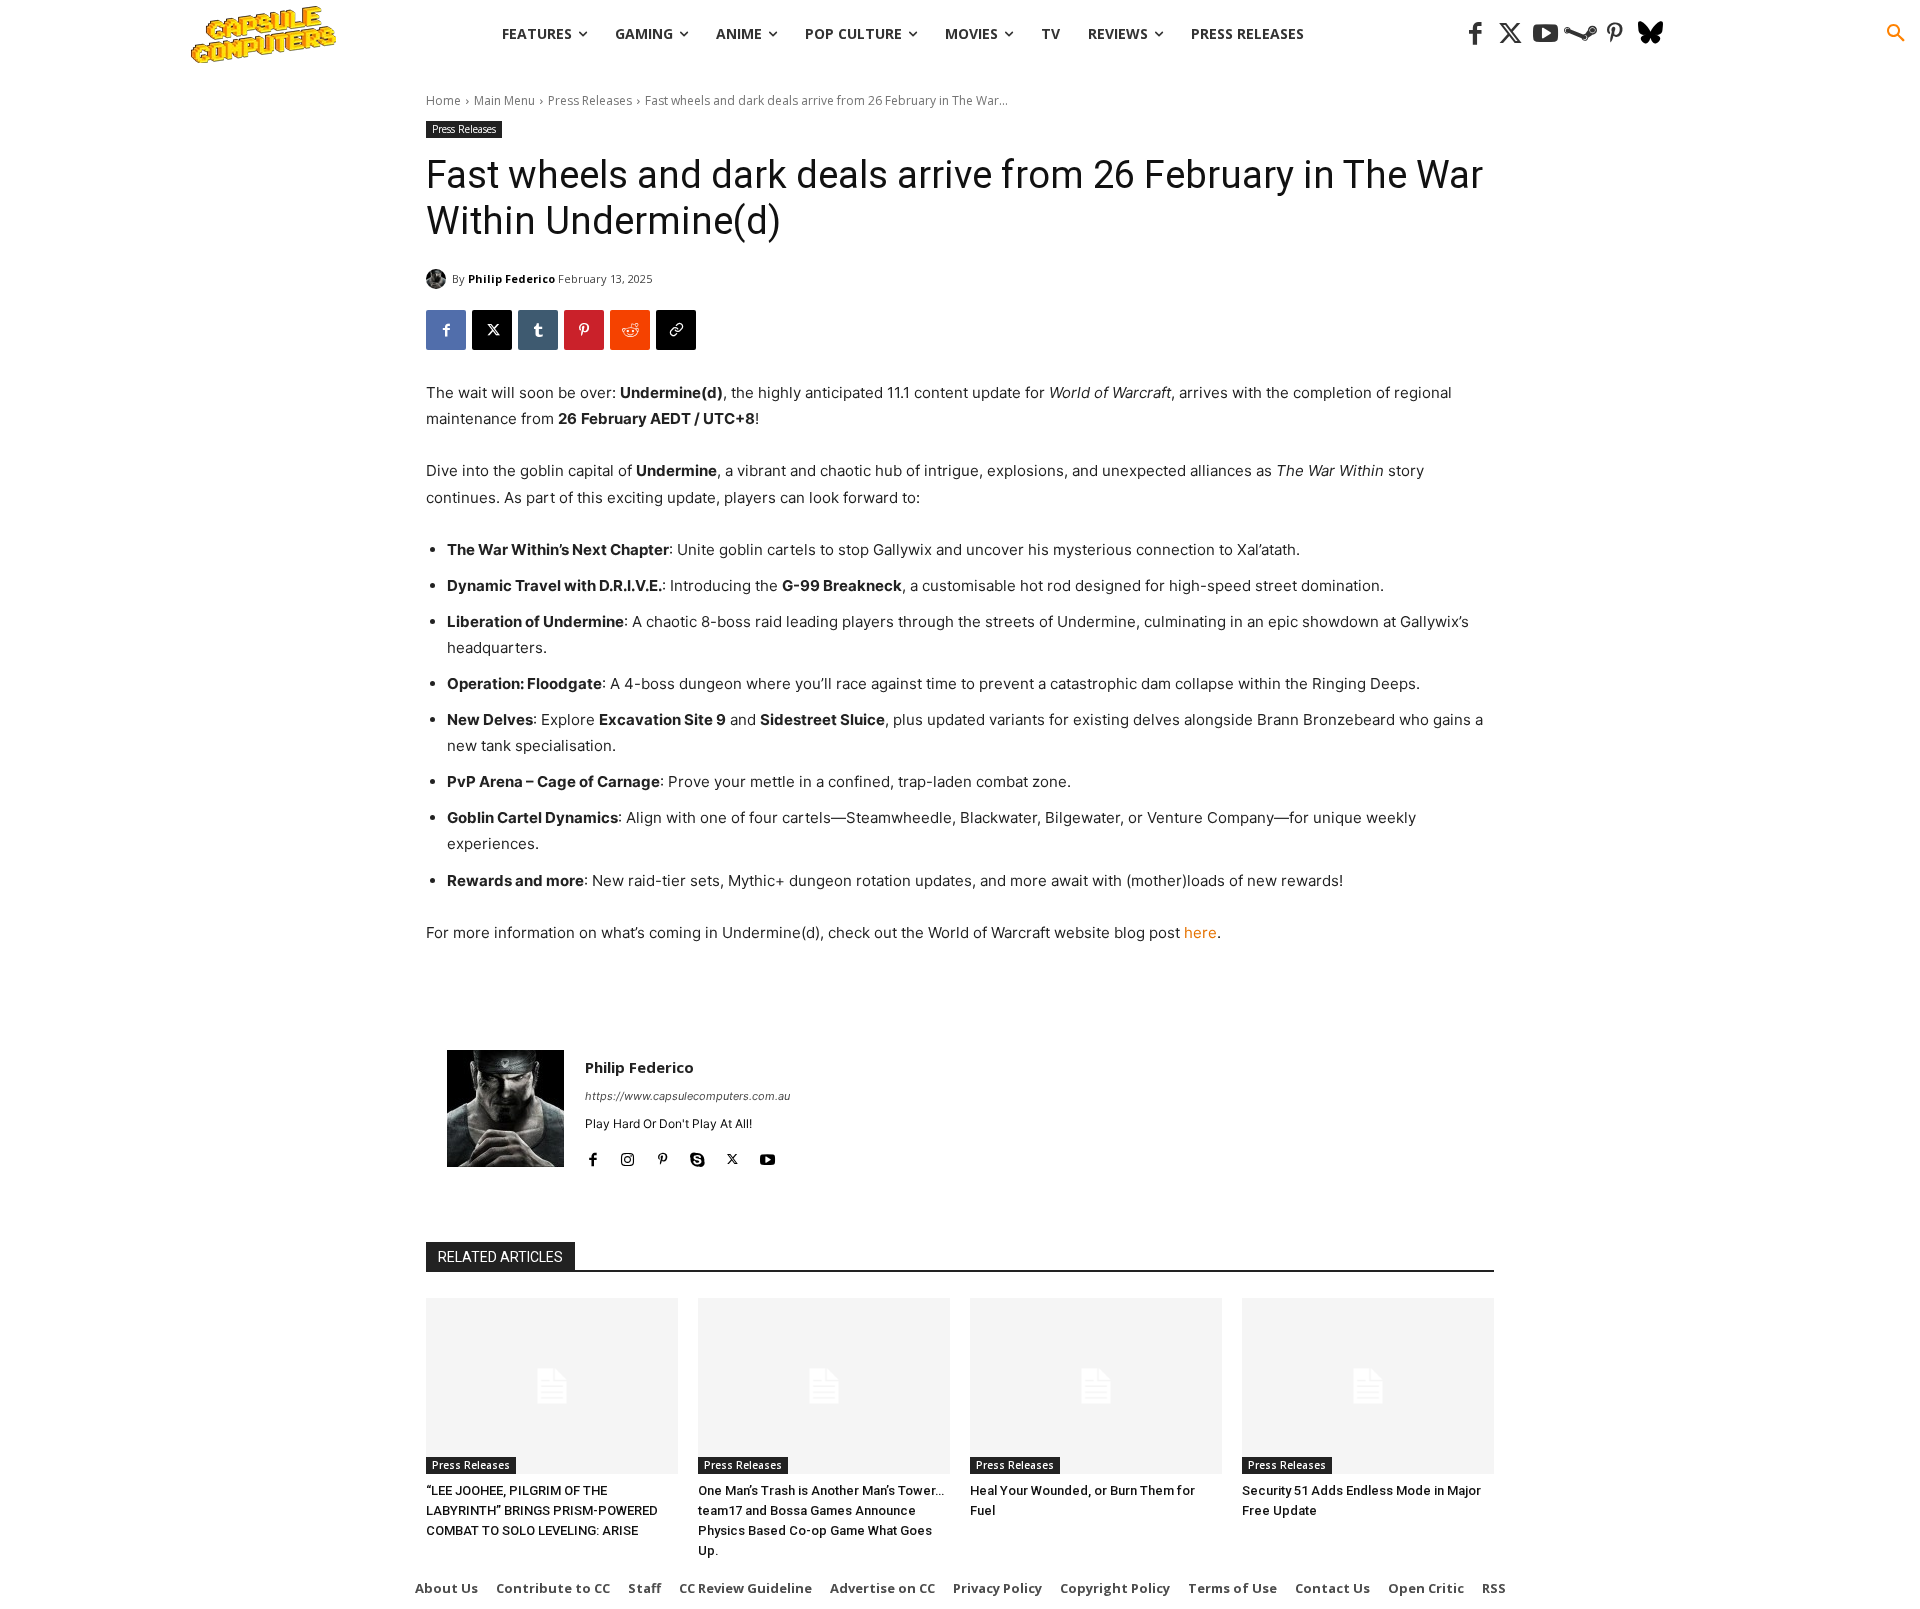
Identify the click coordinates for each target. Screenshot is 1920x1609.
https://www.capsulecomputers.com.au (687, 1096)
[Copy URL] (676, 330)
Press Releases (590, 100)
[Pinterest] (1615, 34)
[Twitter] (1510, 34)
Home (443, 100)
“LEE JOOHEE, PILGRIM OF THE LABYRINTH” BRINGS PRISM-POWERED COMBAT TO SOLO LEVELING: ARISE (542, 1510)
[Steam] (1580, 34)
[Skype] (697, 1155)
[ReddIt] (630, 330)
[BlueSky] (1650, 34)
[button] (1896, 34)
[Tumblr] (538, 330)
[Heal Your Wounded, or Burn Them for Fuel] (1096, 1386)
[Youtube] (1545, 34)
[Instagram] (627, 1155)
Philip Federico (511, 278)
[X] (492, 330)
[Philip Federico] (439, 279)
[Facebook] (1475, 34)
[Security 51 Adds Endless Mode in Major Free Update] (1368, 1386)
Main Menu (504, 100)
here (1200, 932)
